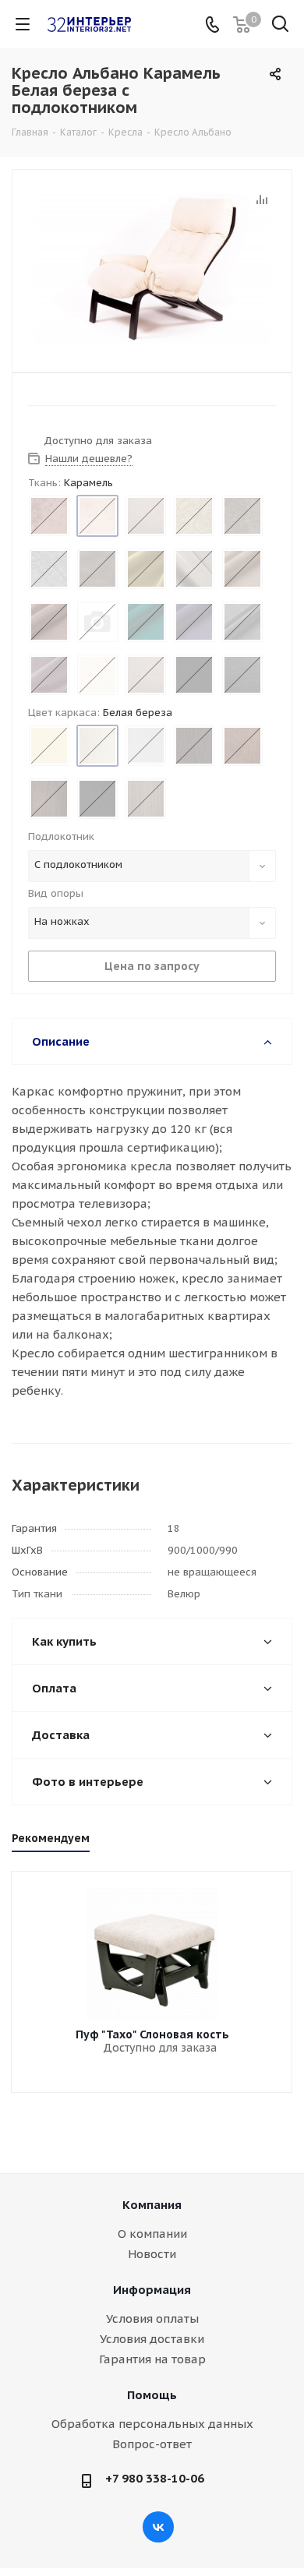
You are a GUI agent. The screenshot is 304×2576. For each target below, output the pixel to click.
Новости (152, 2254)
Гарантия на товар (152, 2359)
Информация (152, 2290)
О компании (152, 2234)
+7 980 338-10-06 (155, 2478)
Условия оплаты (152, 2318)
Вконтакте (158, 2527)
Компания (152, 2205)
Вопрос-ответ (152, 2444)
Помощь (152, 2395)
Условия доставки (152, 2339)
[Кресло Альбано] (152, 268)
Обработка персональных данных (152, 2424)
